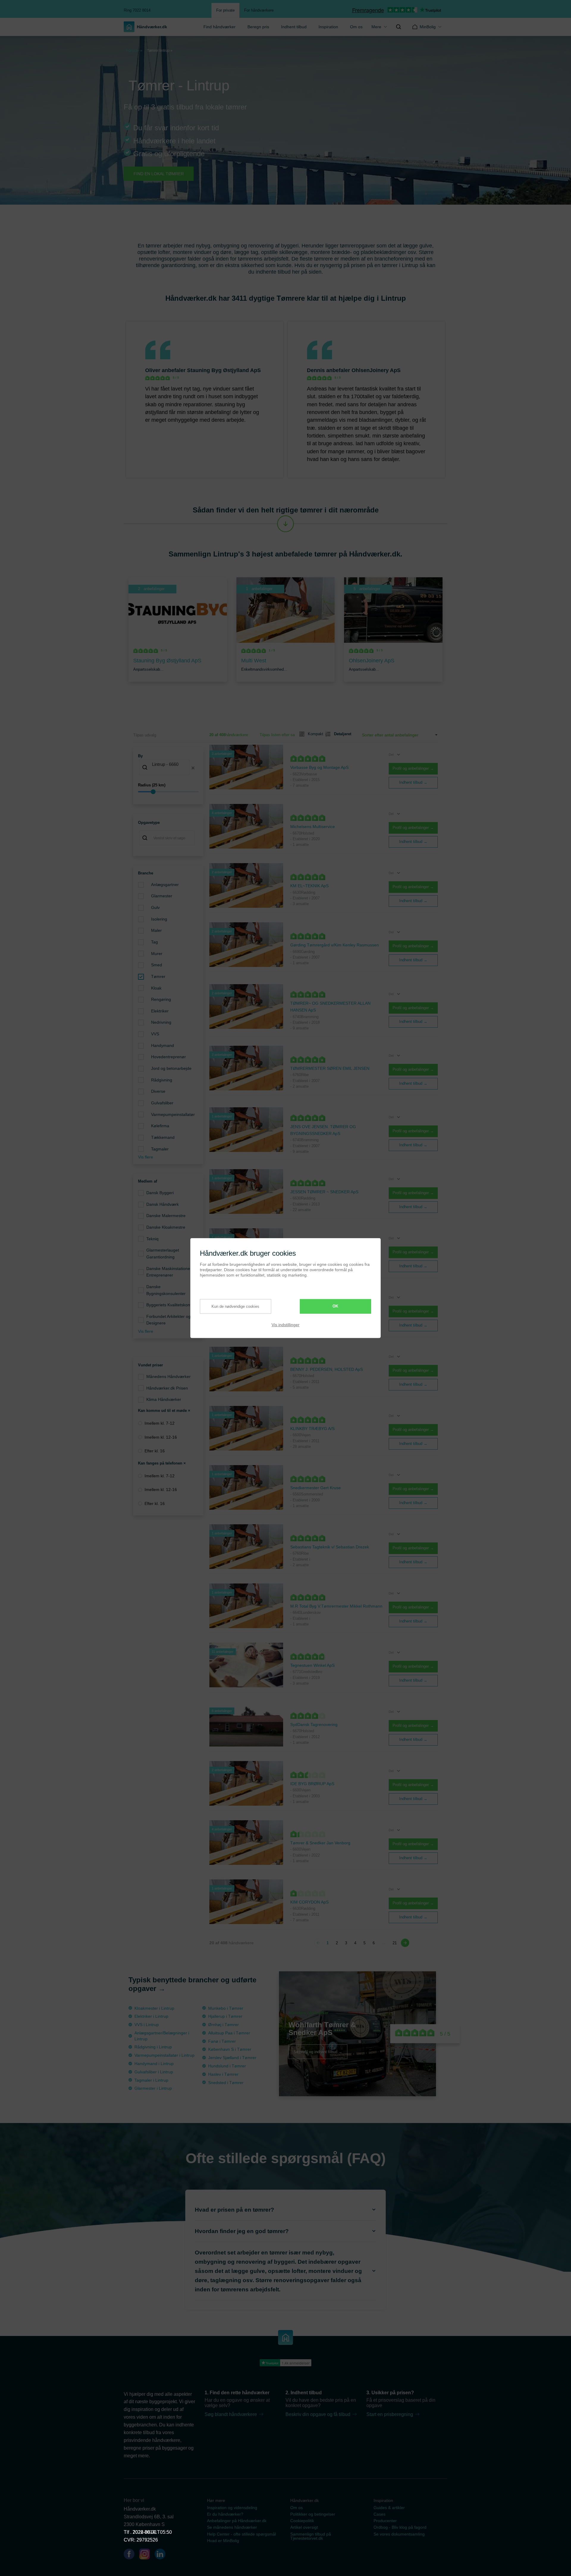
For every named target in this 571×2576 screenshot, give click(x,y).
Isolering (159, 919)
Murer (157, 954)
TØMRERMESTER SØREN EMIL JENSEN (330, 1068)
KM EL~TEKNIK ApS (309, 886)
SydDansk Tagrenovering (314, 1724)
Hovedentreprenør (168, 1057)
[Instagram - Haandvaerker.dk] (147, 2555)
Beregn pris (258, 27)
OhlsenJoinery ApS (376, 370)
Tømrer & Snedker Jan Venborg (320, 1843)
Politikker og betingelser (313, 2514)
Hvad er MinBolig (223, 2541)
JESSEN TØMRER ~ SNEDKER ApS (324, 1192)
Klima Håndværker (164, 1399)
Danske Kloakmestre (166, 1227)
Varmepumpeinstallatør (173, 1114)
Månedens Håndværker (168, 1376)
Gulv (155, 907)
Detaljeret (340, 734)
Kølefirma (160, 1126)
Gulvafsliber (162, 1103)
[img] (399, 27)
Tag (154, 942)
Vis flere (146, 1157)
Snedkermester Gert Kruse (316, 1488)
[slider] (168, 792)
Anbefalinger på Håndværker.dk (237, 2521)
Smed (157, 965)
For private (225, 10)
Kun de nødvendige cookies (235, 1306)
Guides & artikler (389, 2508)
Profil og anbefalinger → (413, 768)
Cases (379, 2514)
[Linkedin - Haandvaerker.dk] (162, 2555)
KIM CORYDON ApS (309, 1902)
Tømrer (158, 976)
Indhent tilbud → (413, 782)
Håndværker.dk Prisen (167, 1388)
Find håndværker (219, 27)
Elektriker (160, 1011)
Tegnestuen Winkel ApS (312, 1665)
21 (395, 1943)
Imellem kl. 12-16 (161, 1437)
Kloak (156, 988)
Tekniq (152, 1239)
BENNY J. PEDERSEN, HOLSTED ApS (327, 1369)
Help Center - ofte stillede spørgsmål (241, 2534)
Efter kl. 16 (155, 1451)
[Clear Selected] (193, 768)
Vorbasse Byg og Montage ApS (319, 767)
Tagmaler (160, 1149)
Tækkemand (163, 1137)
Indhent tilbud (294, 27)
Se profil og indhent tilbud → (318, 2051)
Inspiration (328, 27)
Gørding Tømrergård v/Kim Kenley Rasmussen (335, 945)
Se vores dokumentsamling (399, 2534)
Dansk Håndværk (163, 1204)
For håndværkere (259, 10)
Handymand (163, 1045)
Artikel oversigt (304, 2527)
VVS (155, 1034)
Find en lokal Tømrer (159, 174)
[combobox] (168, 768)
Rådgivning (162, 1080)
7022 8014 (144, 2532)
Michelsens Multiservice (313, 827)
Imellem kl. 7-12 (160, 1423)
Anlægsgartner (165, 885)
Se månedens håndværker (232, 2527)
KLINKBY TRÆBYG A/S (312, 1429)
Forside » (134, 50)
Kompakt (313, 734)
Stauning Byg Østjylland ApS (224, 370)
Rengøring (161, 999)
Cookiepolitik (302, 2521)
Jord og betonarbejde (171, 1068)
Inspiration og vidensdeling (232, 2508)
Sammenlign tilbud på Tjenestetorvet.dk (311, 2536)
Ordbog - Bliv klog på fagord (400, 2527)
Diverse (158, 1091)
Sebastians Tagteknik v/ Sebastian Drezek (330, 1547)
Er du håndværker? (225, 2514)
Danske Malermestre (166, 1216)
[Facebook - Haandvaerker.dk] (131, 2555)
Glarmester (162, 896)
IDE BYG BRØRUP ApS (312, 1784)
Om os (356, 27)
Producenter (385, 2521)
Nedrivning (161, 1022)
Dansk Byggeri (160, 1193)
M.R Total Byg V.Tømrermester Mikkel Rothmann (336, 1606)
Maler (156, 930)
